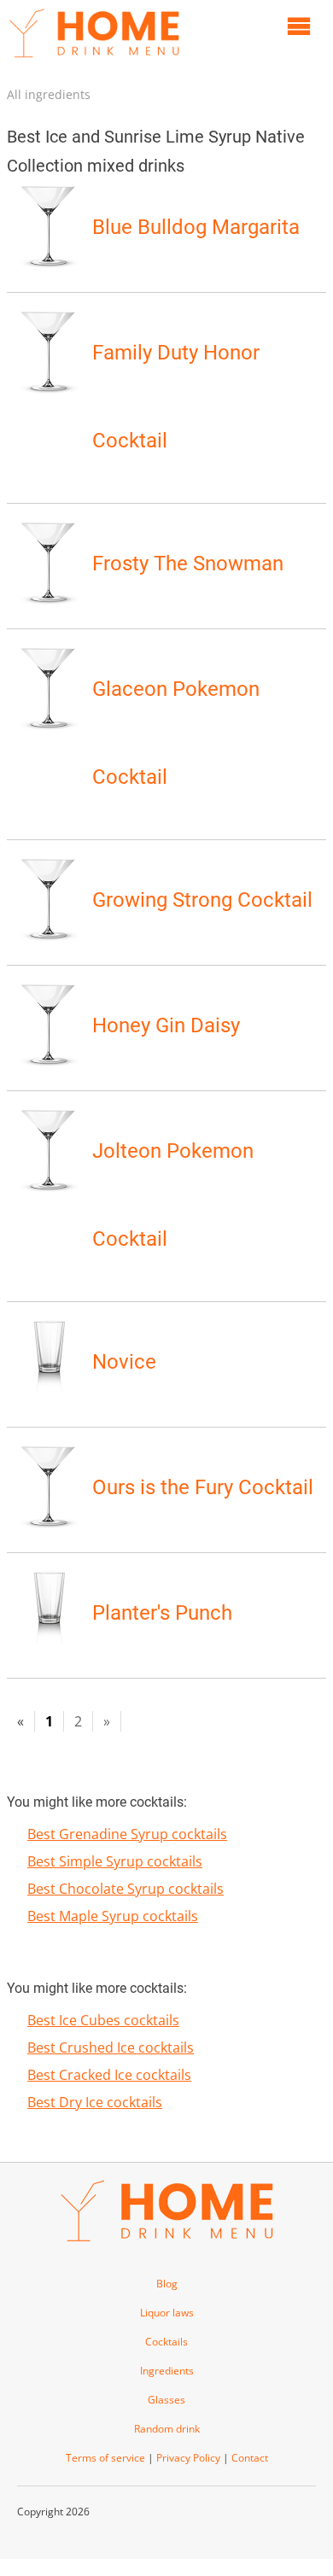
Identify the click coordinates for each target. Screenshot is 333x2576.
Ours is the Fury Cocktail (203, 1487)
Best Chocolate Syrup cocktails (126, 1889)
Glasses (166, 2400)
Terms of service (105, 2458)
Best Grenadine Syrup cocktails (127, 1834)
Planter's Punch (162, 1613)
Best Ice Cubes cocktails (103, 2020)
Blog (167, 2284)
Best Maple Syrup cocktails (113, 1916)
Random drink (167, 2429)
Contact (250, 2458)
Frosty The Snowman (188, 564)
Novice (124, 1362)
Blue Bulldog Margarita (196, 227)
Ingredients (167, 2371)
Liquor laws (167, 2313)
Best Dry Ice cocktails (95, 2102)
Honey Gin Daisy (166, 1025)
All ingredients (49, 94)
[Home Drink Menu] (94, 61)
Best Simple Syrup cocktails (115, 1861)
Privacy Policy (188, 2458)
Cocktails (166, 2342)
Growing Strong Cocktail (202, 900)
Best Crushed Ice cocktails (111, 2047)
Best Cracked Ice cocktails (109, 2075)
